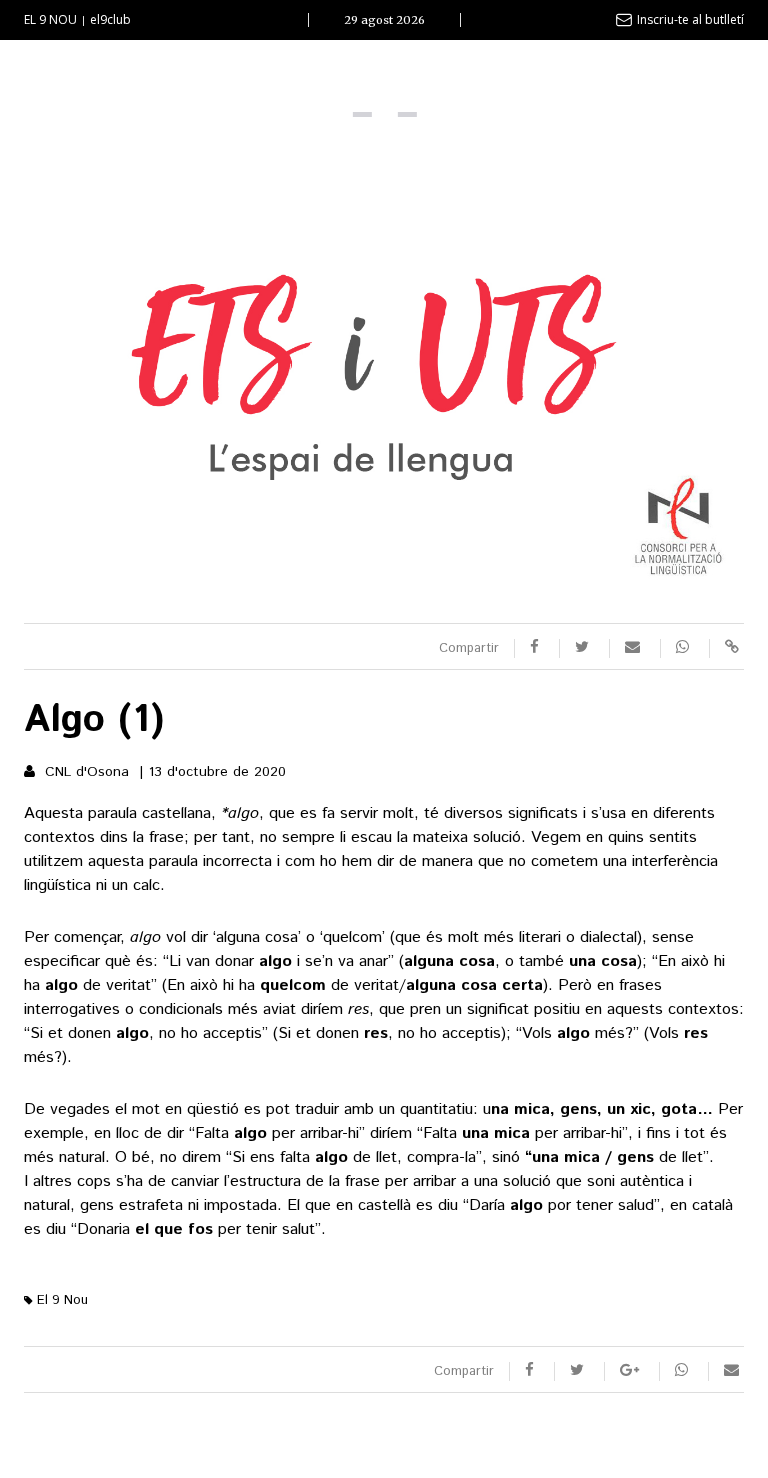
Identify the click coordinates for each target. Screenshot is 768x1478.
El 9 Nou (60, 1300)
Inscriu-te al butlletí (690, 19)
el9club (110, 19)
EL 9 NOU (50, 19)
